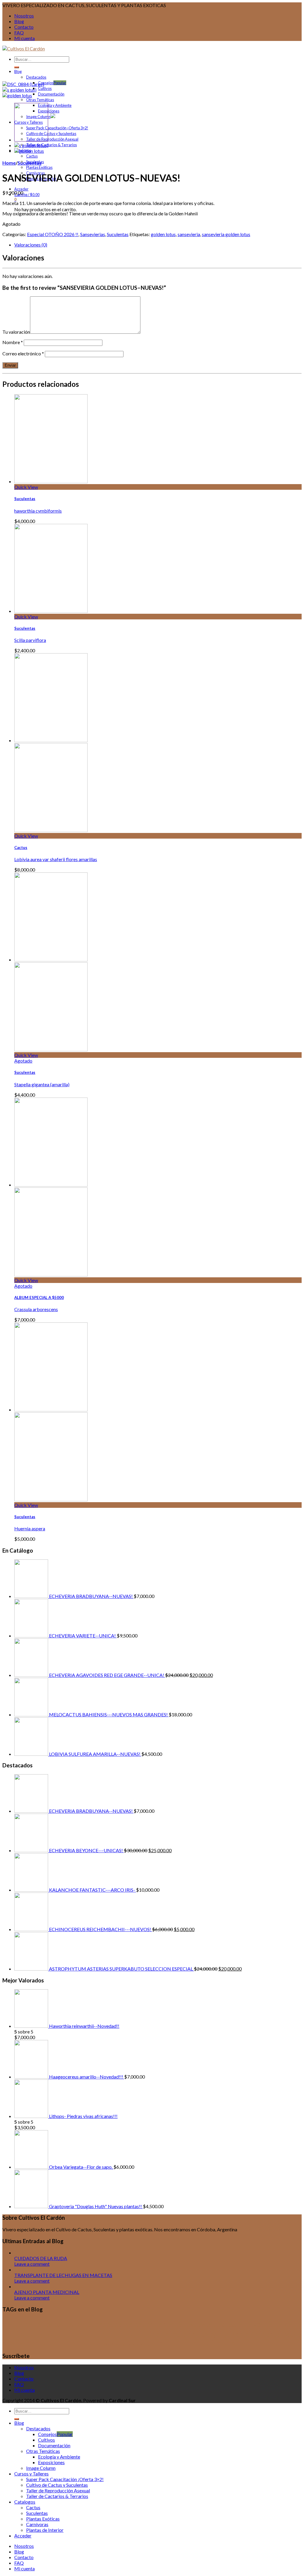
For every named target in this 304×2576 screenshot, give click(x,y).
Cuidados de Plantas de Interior (132, 2324)
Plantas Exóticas (39, 167)
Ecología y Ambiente (55, 105)
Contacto (24, 27)
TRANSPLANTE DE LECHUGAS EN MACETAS (63, 2275)
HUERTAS (92, 2344)
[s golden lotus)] (19, 90)
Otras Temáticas (40, 100)
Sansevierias (93, 234)
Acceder (21, 189)
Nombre (13, 342)
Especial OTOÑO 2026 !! (53, 234)
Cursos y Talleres (116, 2333)
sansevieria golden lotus (226, 234)
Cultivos (45, 88)
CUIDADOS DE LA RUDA (41, 2258)
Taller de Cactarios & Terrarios (52, 145)
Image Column (41, 2468)
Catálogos (45, 2324)
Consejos (46, 83)
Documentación (51, 94)
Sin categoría (131, 2344)
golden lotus (163, 234)
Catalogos (25, 2502)
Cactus (32, 156)
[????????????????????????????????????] (23, 84)
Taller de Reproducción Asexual (52, 139)
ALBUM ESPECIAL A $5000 (39, 1297)
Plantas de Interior (45, 2530)
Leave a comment (32, 2264)
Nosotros (24, 16)
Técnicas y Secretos (207, 2343)
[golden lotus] (17, 95)
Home (9, 163)
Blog (19, 21)
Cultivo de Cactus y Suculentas (51, 133)
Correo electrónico (23, 353)
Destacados (36, 77)
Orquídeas (112, 2344)
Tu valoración (16, 332)
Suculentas (30, 163)
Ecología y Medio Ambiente (238, 2334)
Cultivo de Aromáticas (207, 2324)
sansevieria (189, 234)
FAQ (19, 32)
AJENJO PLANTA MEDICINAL (47, 2292)
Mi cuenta (24, 38)
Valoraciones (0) (31, 245)
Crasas (73, 2324)
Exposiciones (49, 111)
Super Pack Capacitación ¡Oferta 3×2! (57, 128)
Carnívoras (37, 2524)
